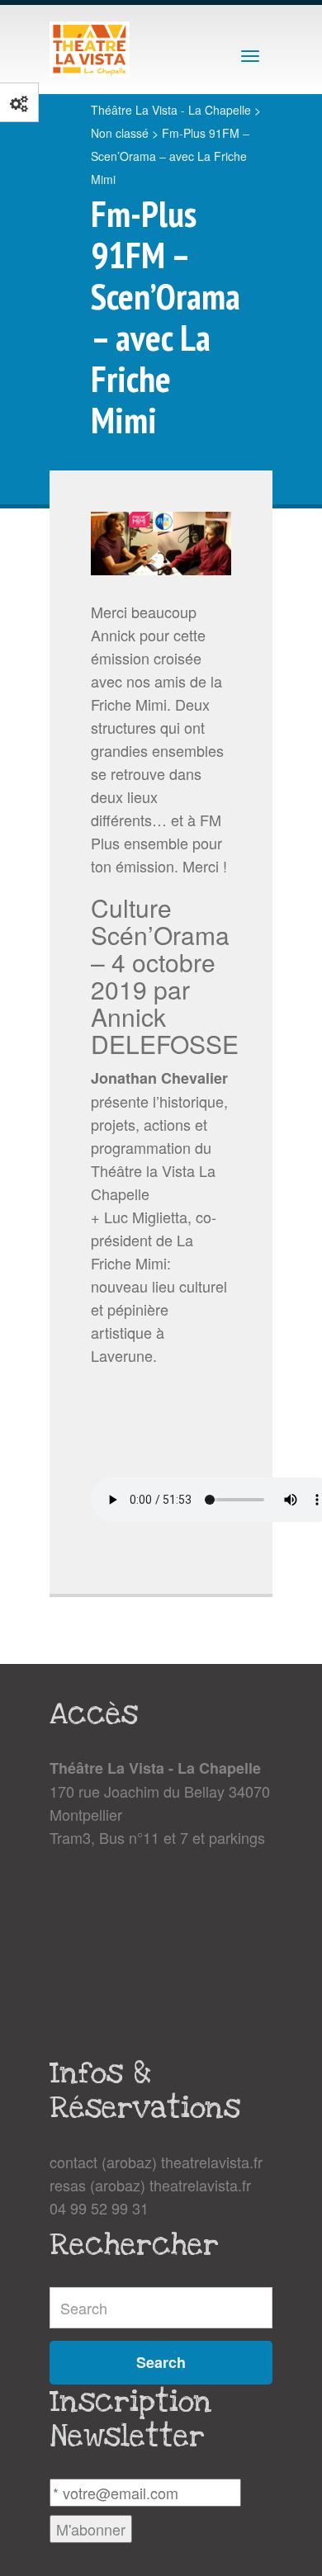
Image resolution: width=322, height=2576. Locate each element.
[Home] (90, 50)
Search (161, 2362)
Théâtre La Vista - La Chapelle (171, 110)
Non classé (120, 133)
